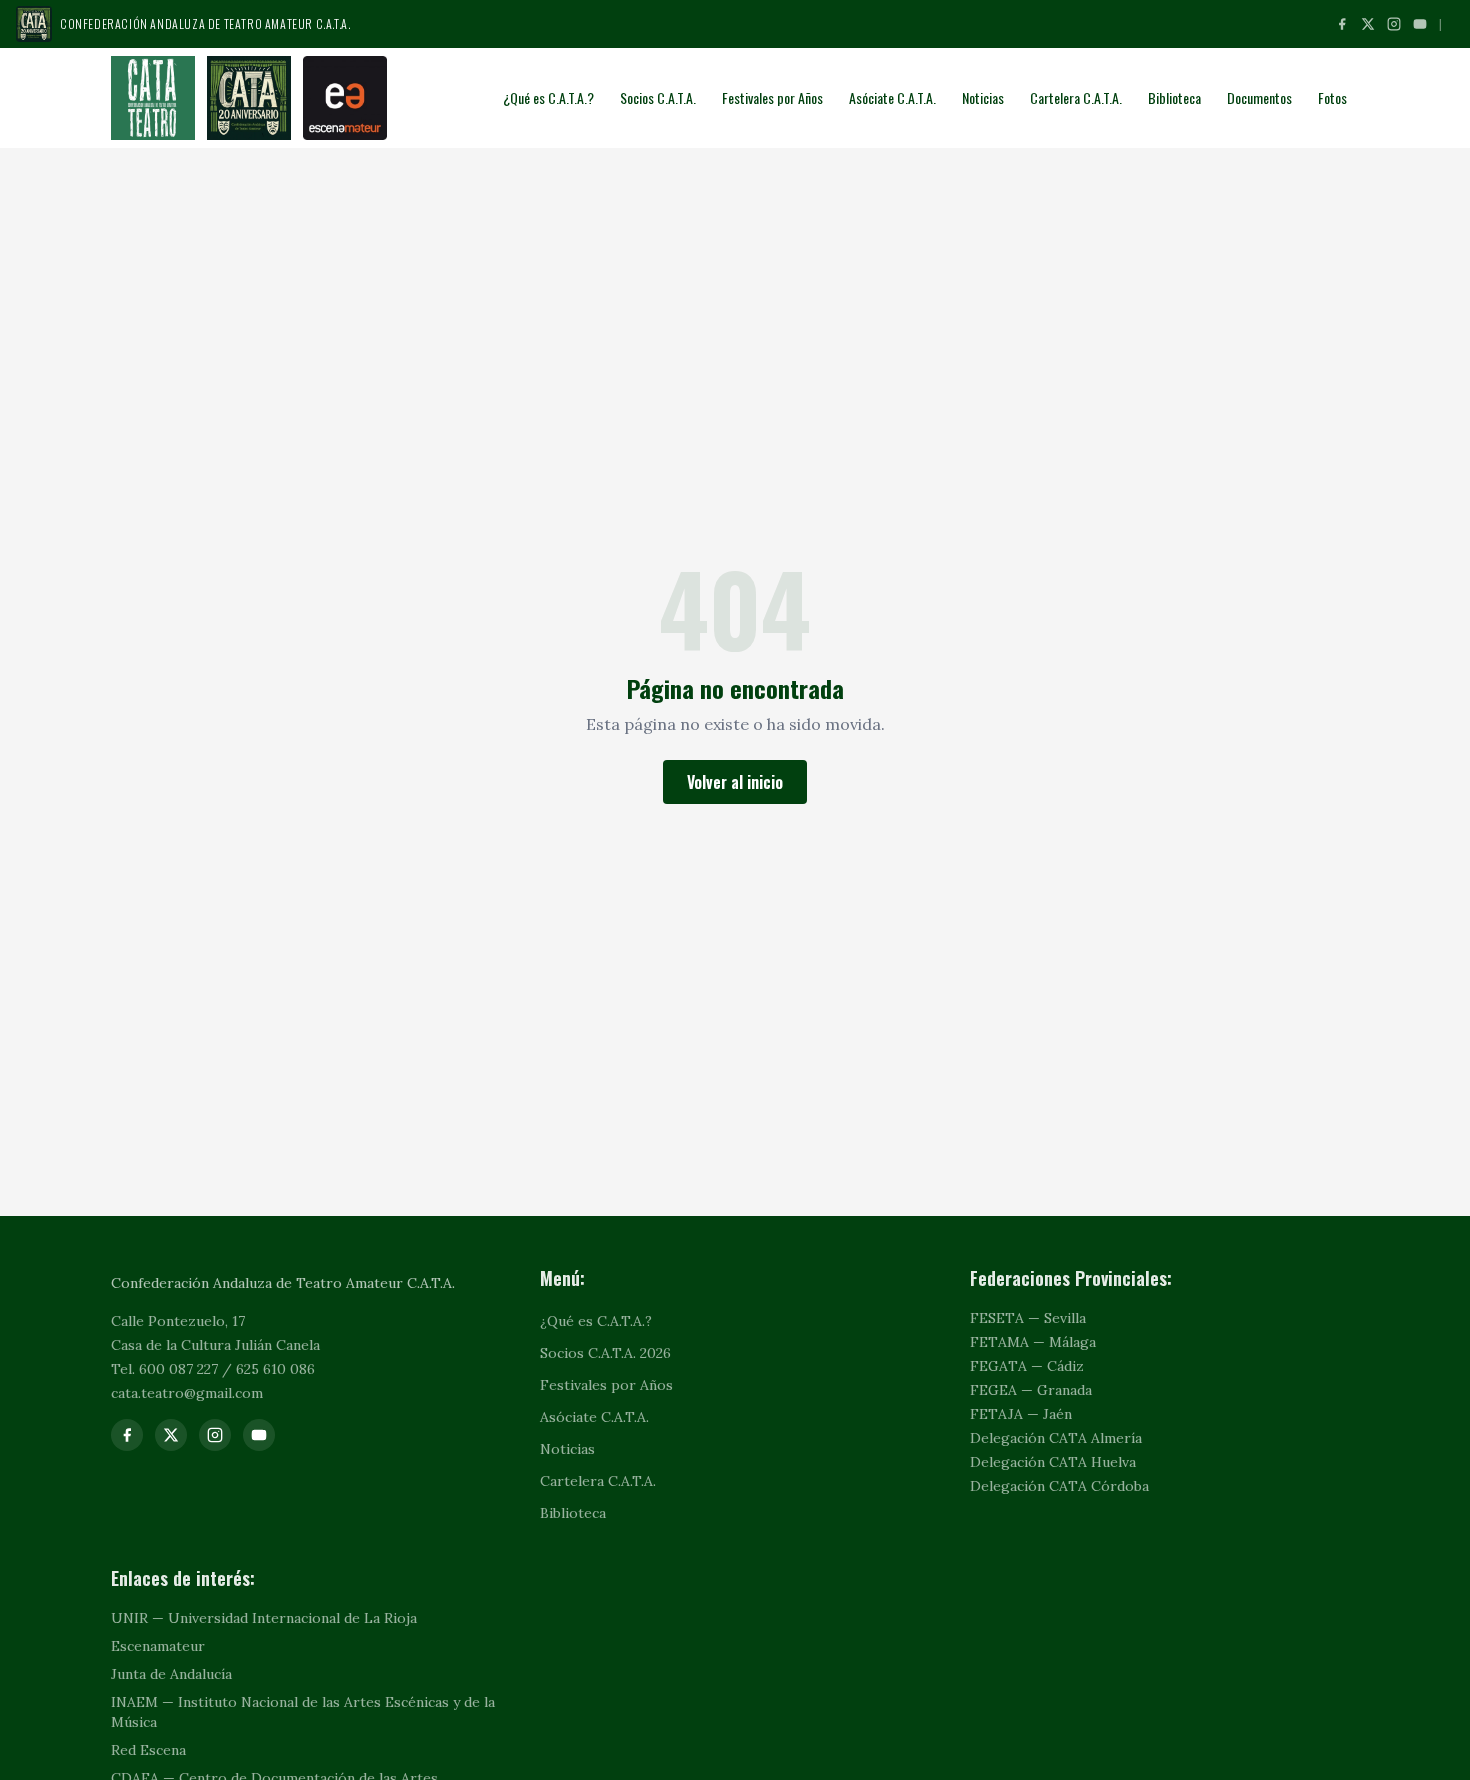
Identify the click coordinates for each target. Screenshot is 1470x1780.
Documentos (1259, 97)
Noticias (983, 97)
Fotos (1332, 97)
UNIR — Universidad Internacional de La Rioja (264, 1618)
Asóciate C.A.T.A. (892, 97)
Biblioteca (1174, 97)
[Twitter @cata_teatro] (171, 1435)
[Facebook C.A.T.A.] (1342, 24)
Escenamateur (158, 1646)
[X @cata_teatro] (1368, 24)
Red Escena (148, 1750)
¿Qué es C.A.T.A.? (548, 97)
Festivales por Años (772, 97)
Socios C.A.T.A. (658, 97)
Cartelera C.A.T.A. (1076, 97)
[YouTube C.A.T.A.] (1420, 24)
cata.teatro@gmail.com (187, 1393)
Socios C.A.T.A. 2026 (605, 1353)
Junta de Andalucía (171, 1674)
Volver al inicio (735, 782)
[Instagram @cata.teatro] (1394, 24)
